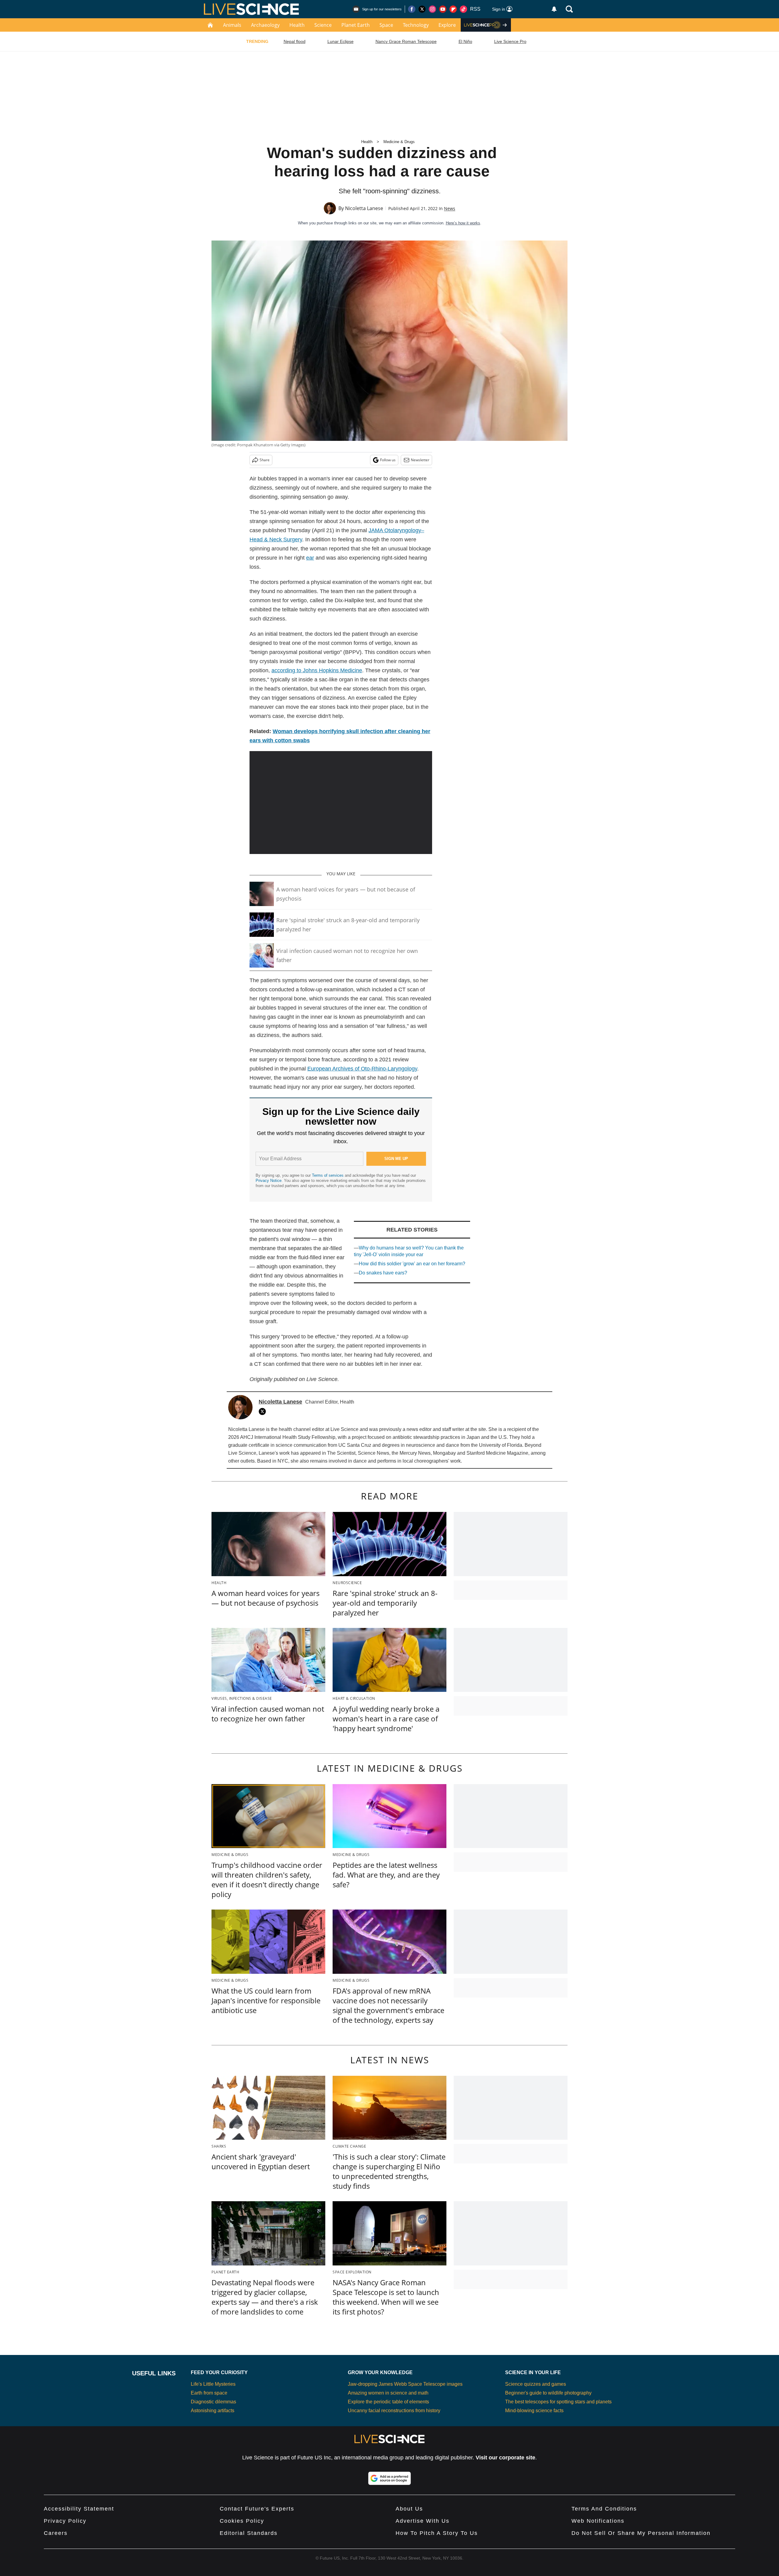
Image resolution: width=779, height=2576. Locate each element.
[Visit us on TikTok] (463, 9)
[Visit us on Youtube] (443, 9)
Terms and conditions (604, 2509)
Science (323, 25)
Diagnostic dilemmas (213, 2402)
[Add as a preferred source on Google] (389, 2478)
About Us (409, 2509)
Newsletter (420, 460)
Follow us (388, 460)
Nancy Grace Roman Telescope (406, 41)
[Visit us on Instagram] (432, 9)
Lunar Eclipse (341, 41)
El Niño (465, 41)
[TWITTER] (264, 1411)
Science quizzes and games (536, 2384)
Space (386, 25)
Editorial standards (249, 2533)
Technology (416, 25)
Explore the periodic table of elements (388, 2402)
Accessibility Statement (79, 2509)
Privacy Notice (269, 1181)
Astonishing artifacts (213, 2411)
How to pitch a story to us (437, 2533)
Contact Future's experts (257, 2509)
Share (265, 460)
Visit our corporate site (505, 2458)
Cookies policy (242, 2521)
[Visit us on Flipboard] (453, 9)
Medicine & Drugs (399, 142)
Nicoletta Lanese (364, 208)
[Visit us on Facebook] (412, 9)
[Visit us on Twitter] (422, 9)
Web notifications (598, 2521)
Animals (232, 25)
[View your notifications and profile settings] (554, 9)
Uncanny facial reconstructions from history (394, 2411)
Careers (56, 2533)
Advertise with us (423, 2521)
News (450, 208)
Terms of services (328, 1175)
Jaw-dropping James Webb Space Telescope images (405, 2384)
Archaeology (265, 25)
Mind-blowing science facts (534, 2411)
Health (297, 25)
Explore (447, 25)
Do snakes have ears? (383, 1273)
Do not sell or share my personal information (641, 2533)
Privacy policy (65, 2521)
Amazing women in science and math (388, 2393)
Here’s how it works (463, 223)
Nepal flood (295, 41)
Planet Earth (356, 25)
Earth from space (209, 2393)
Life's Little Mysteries (213, 2384)
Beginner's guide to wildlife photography (548, 2393)
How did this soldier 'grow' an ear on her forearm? (412, 1264)
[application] (341, 803)
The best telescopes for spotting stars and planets (558, 2402)
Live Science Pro (510, 41)
